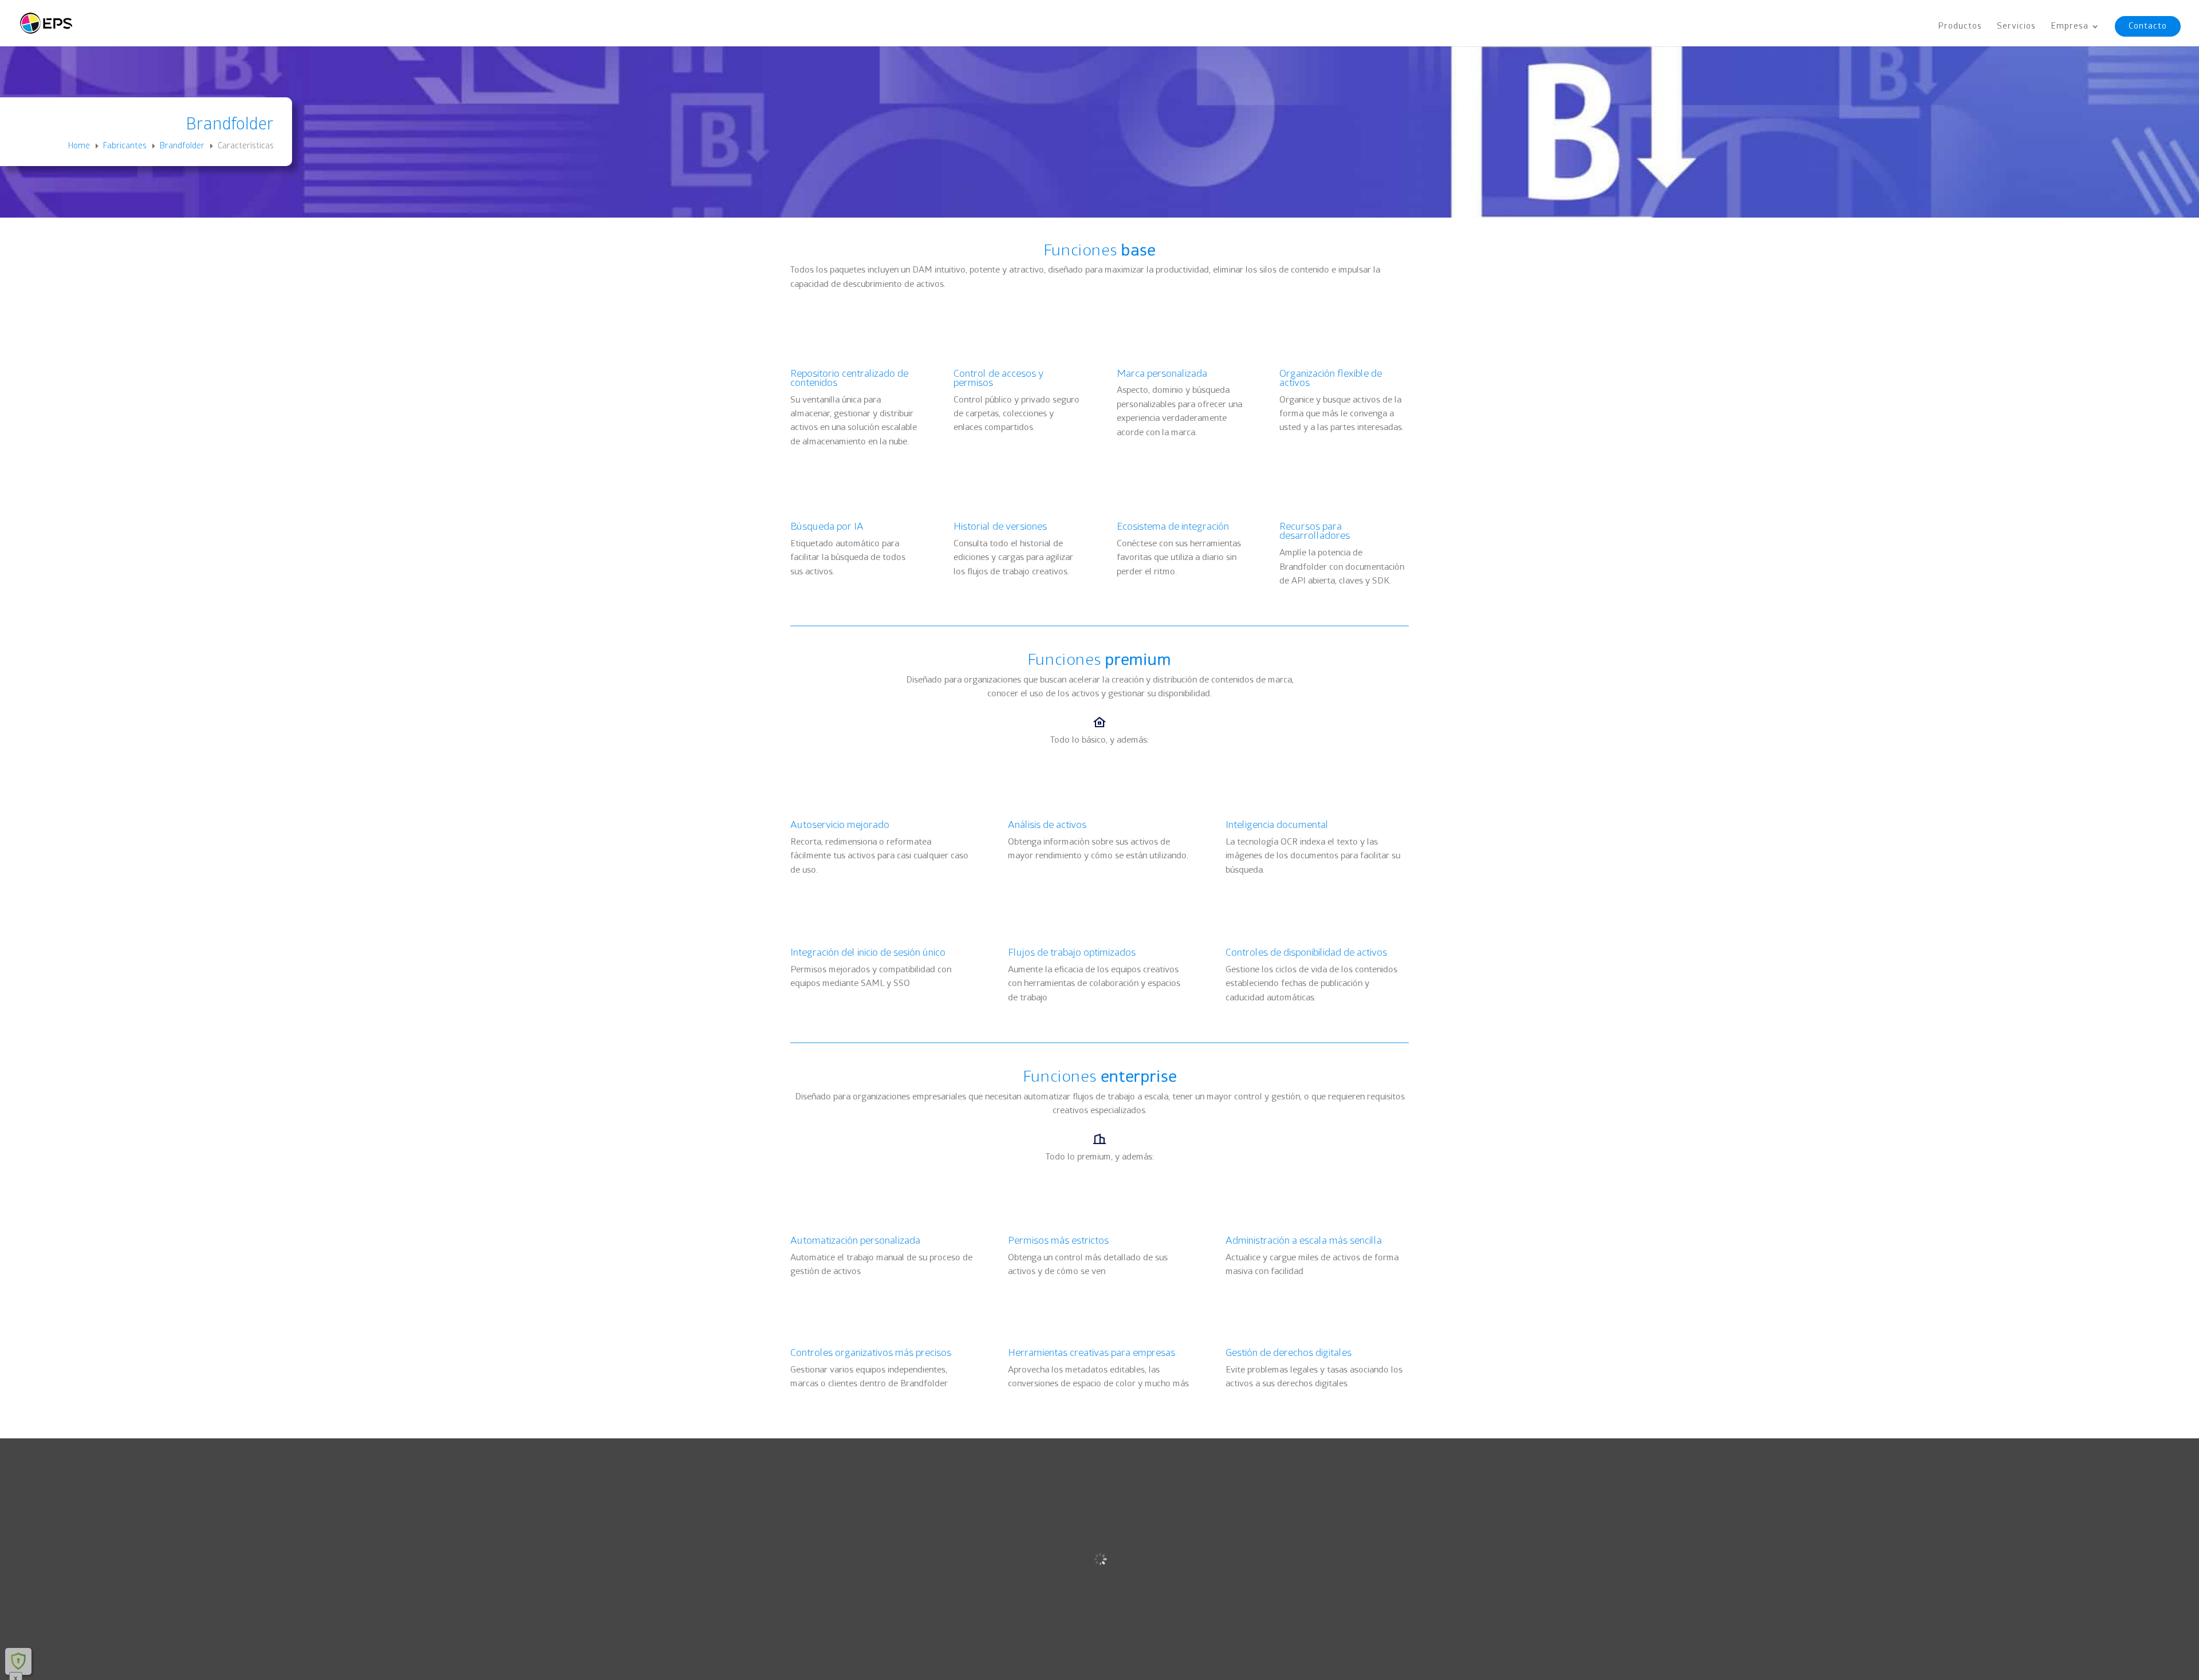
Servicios (2016, 27)
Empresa (2070, 27)
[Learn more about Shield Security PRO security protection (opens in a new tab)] (18, 1661)
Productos (1960, 27)
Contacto (2148, 26)
